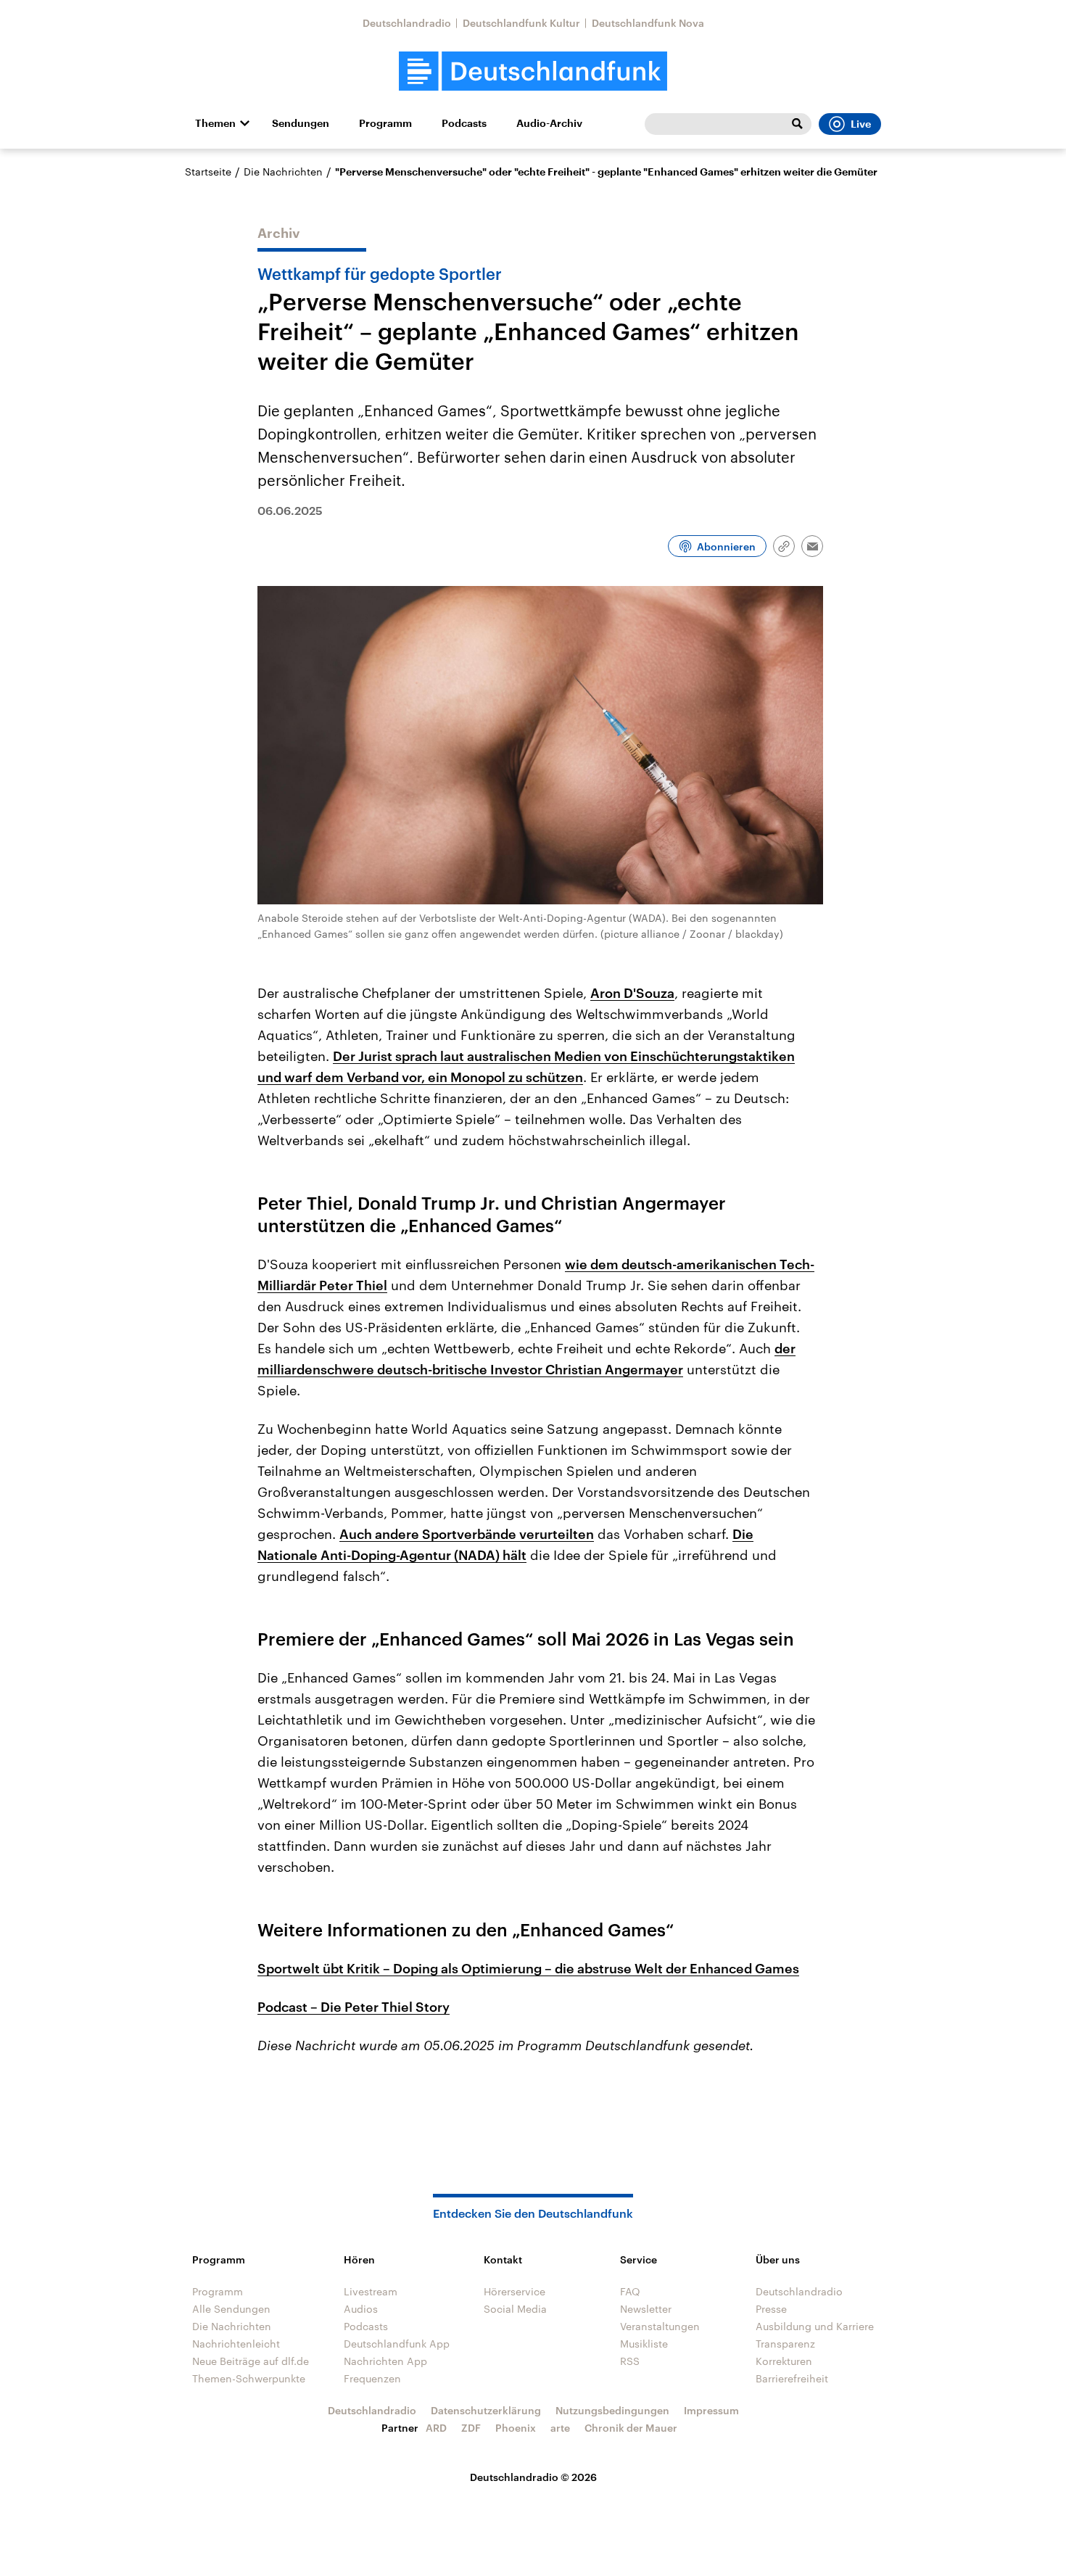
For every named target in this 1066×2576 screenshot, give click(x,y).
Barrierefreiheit (792, 2378)
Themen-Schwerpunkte (249, 2378)
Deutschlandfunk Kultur (521, 23)
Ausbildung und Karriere (815, 2326)
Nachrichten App (385, 2361)
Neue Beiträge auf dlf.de (251, 2361)
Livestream (371, 2291)
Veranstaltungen (660, 2326)
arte (560, 2428)
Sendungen (301, 123)
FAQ (630, 2291)
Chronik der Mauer (631, 2428)
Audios (361, 2309)
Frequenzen (372, 2378)
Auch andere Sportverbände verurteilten (467, 1534)
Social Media (515, 2309)
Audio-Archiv (549, 123)
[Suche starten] (797, 124)
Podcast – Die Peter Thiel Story (354, 2007)
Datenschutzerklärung (486, 2410)
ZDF (471, 2428)
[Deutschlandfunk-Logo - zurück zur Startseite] (533, 71)
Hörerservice (515, 2291)
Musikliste (644, 2344)
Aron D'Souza (632, 993)
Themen (215, 123)
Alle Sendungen (231, 2309)
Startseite (208, 172)
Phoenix (516, 2428)
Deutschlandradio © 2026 (533, 2477)
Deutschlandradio (407, 23)
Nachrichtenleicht (236, 2344)
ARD (436, 2428)
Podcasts (464, 123)
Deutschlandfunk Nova (648, 23)
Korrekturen (784, 2361)
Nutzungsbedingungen (612, 2410)
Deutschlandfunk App (397, 2344)
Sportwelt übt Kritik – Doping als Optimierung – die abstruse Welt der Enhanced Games (528, 1968)
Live (861, 124)
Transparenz (785, 2344)
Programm (385, 123)
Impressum (711, 2410)
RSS (630, 2361)
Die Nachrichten (283, 172)
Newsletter (646, 2309)
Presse (771, 2309)
